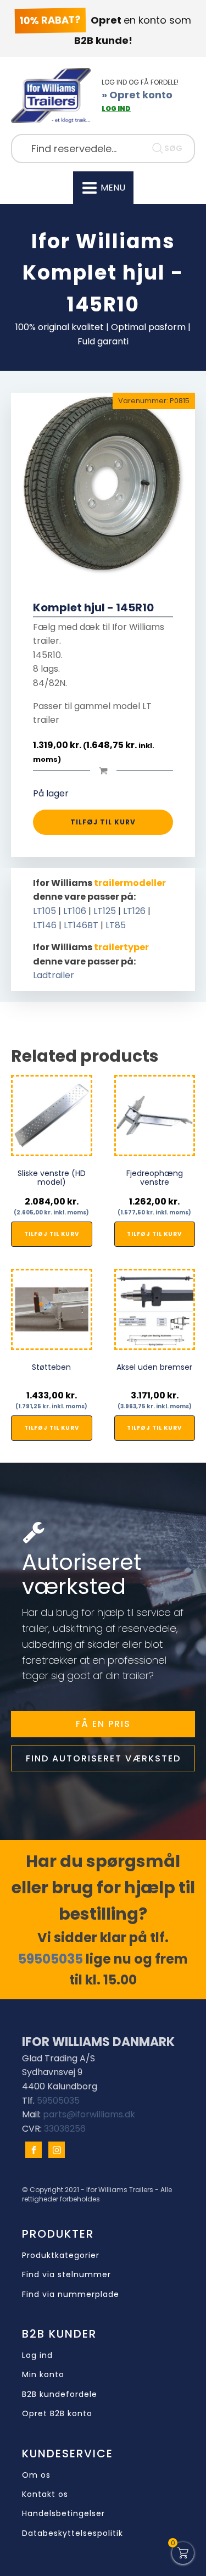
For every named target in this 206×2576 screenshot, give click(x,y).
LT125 (105, 911)
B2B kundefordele (60, 2394)
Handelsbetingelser (63, 2514)
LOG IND (116, 108)
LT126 (134, 911)
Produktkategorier (61, 2256)
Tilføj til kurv (103, 822)
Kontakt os (45, 2494)
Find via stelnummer (66, 2275)
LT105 (44, 911)
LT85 (116, 925)
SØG (173, 148)
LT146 (45, 925)
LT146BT (81, 925)
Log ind (37, 2355)
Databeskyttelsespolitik (73, 2533)
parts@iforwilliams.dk (89, 2114)
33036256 (65, 2129)
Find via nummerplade (71, 2295)
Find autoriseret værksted (103, 1758)
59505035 (51, 1959)
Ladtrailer (54, 975)
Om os (36, 2475)
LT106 (75, 911)
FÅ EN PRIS (103, 1724)
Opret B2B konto (57, 2414)
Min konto (43, 2375)
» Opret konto (137, 95)
